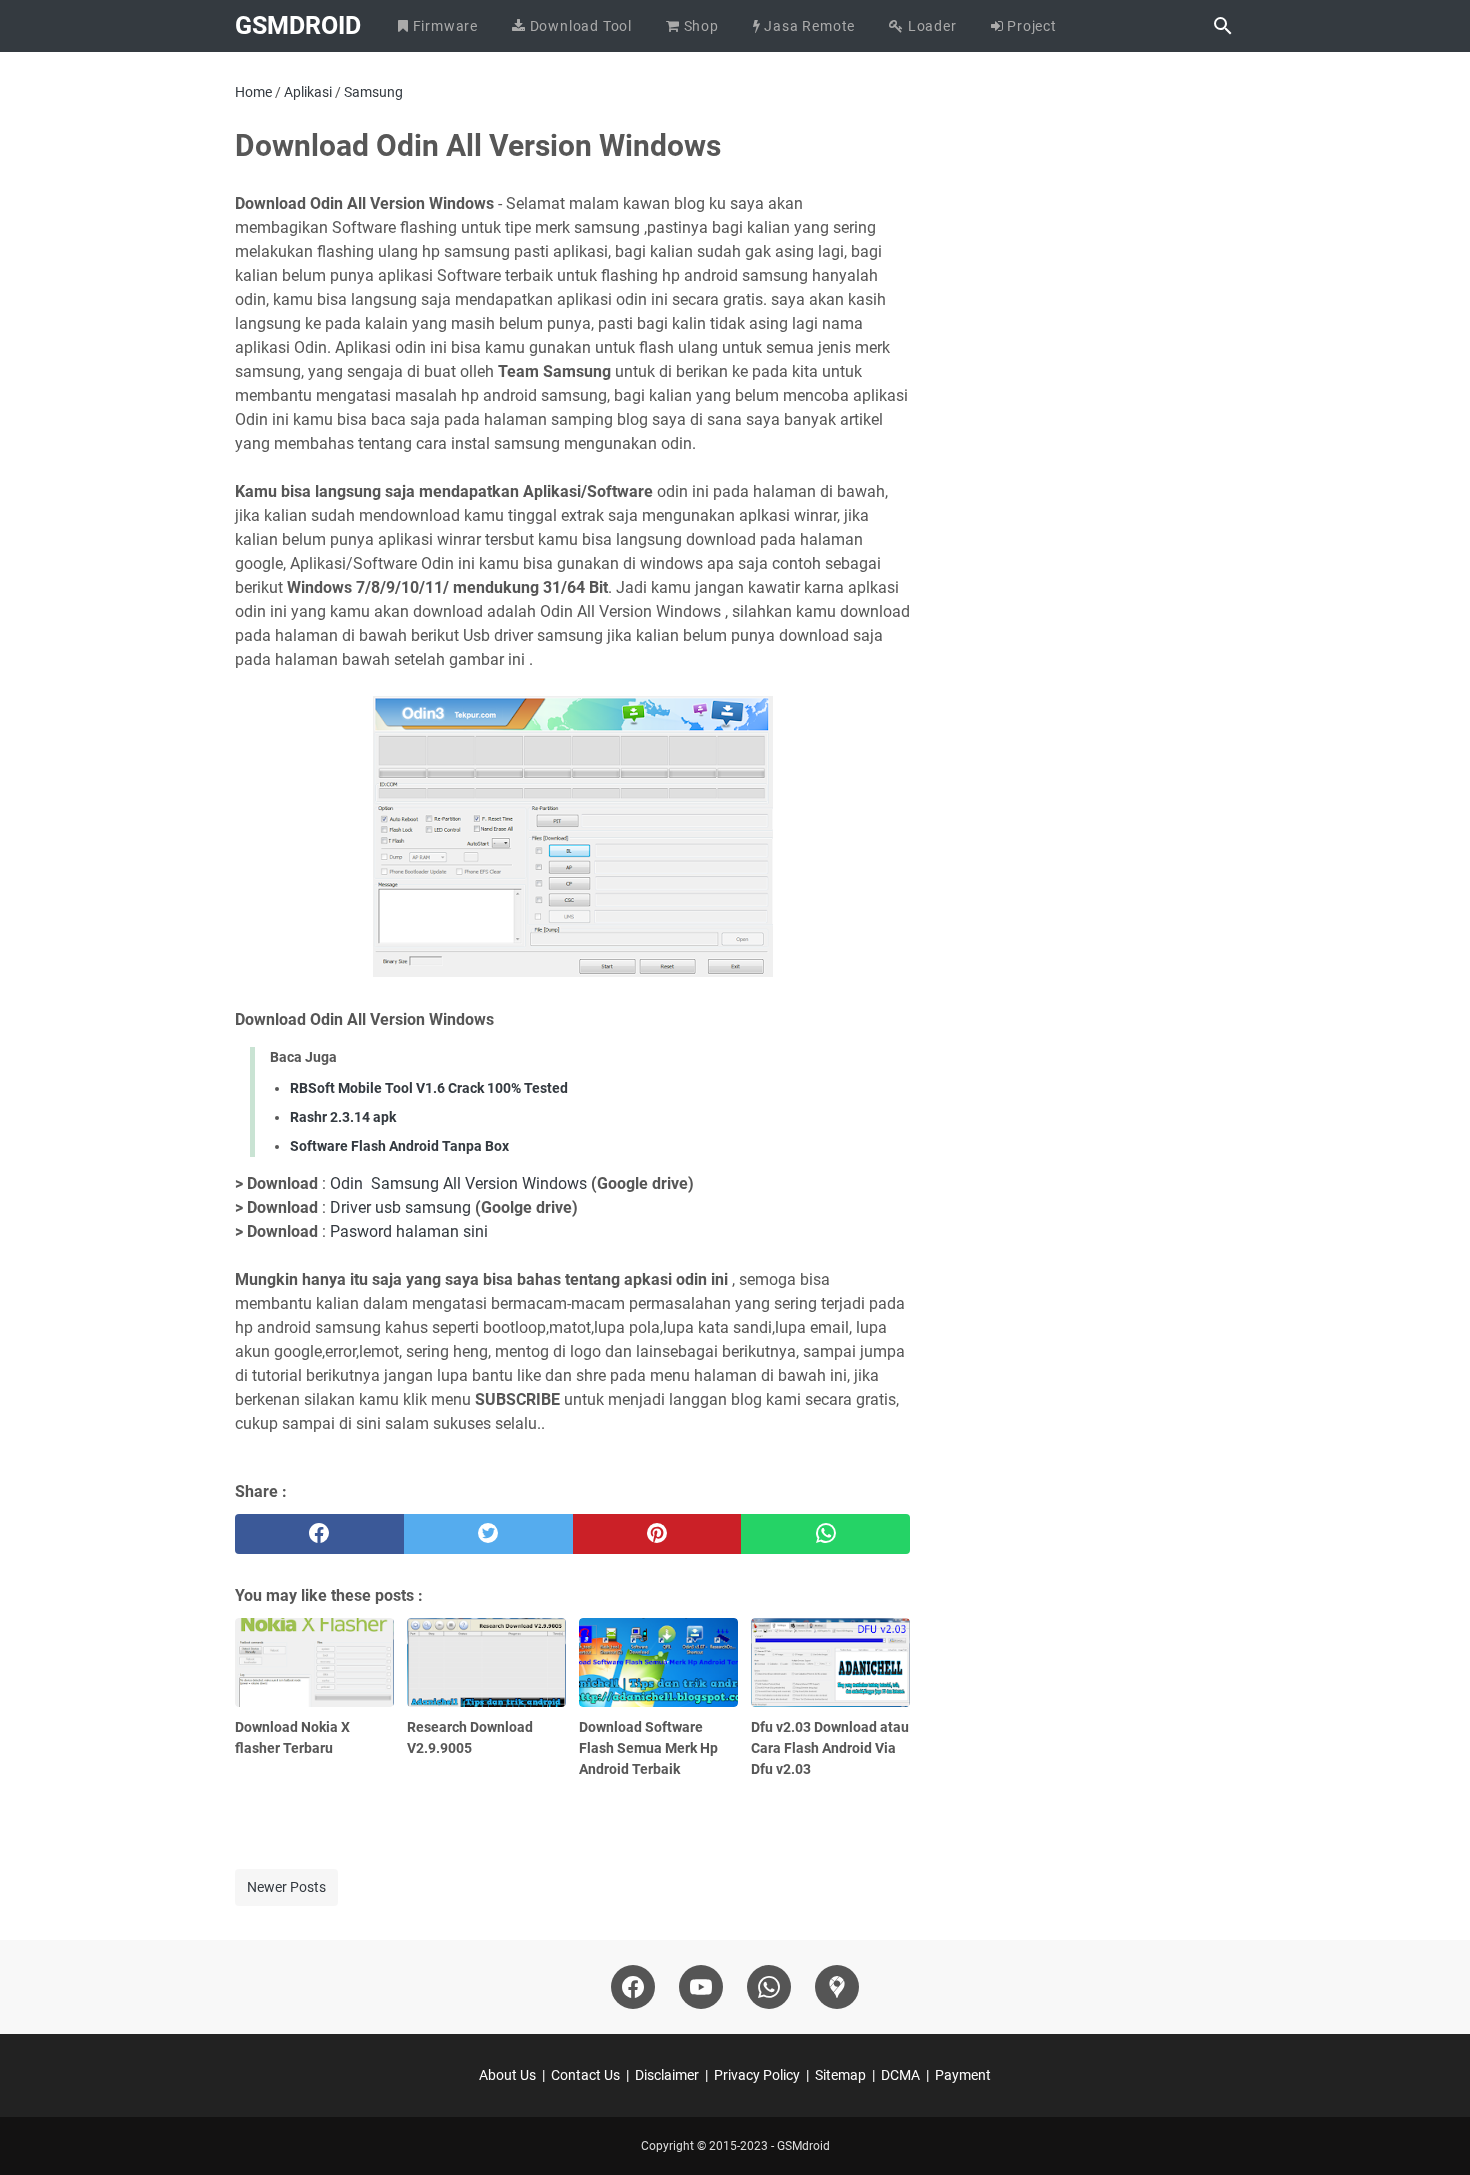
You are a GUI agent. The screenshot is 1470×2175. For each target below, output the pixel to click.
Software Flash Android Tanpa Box (399, 1146)
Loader (930, 26)
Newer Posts (286, 1887)
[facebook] (319, 1534)
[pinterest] (657, 1534)
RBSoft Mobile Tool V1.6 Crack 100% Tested (429, 1088)
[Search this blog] (1223, 26)
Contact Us (585, 2075)
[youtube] (701, 1987)
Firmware (443, 26)
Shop (699, 26)
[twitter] (488, 1534)
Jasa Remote (808, 26)
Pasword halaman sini (409, 1231)
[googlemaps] (837, 1987)
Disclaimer (667, 2075)
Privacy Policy (757, 2075)
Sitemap (840, 2075)
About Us (507, 2075)
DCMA (900, 2075)
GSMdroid (298, 25)
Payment (963, 2075)
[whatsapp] (825, 1534)
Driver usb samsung (400, 1207)
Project (1030, 26)
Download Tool (579, 26)
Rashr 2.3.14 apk (343, 1117)
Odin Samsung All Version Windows (458, 1183)
